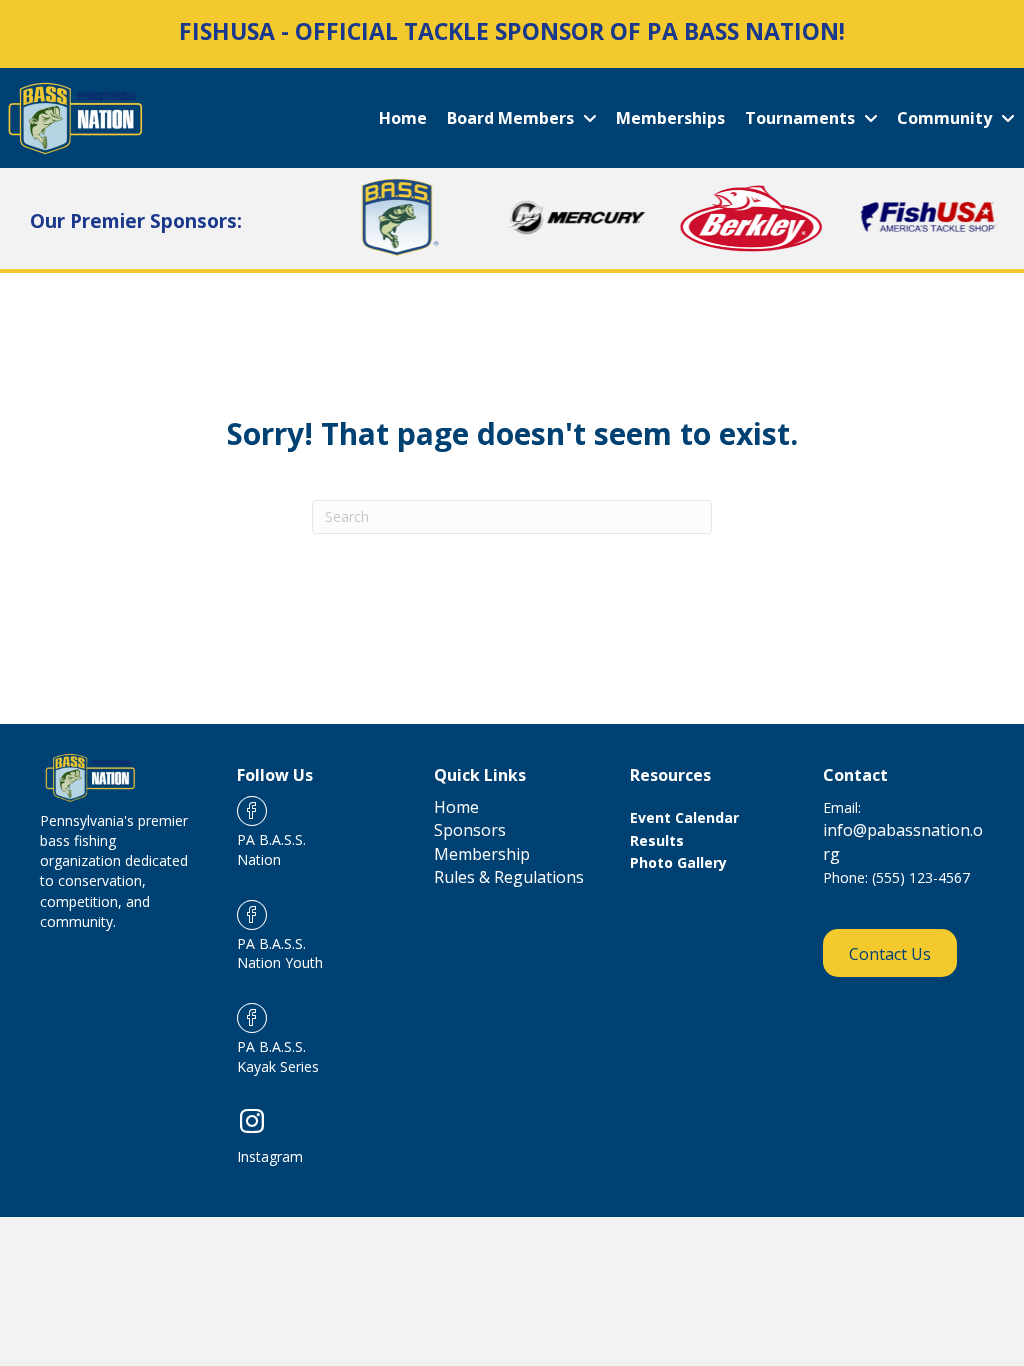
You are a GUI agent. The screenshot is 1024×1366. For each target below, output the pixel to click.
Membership (482, 854)
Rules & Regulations (509, 877)
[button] (890, 953)
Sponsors (470, 830)
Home (456, 807)
